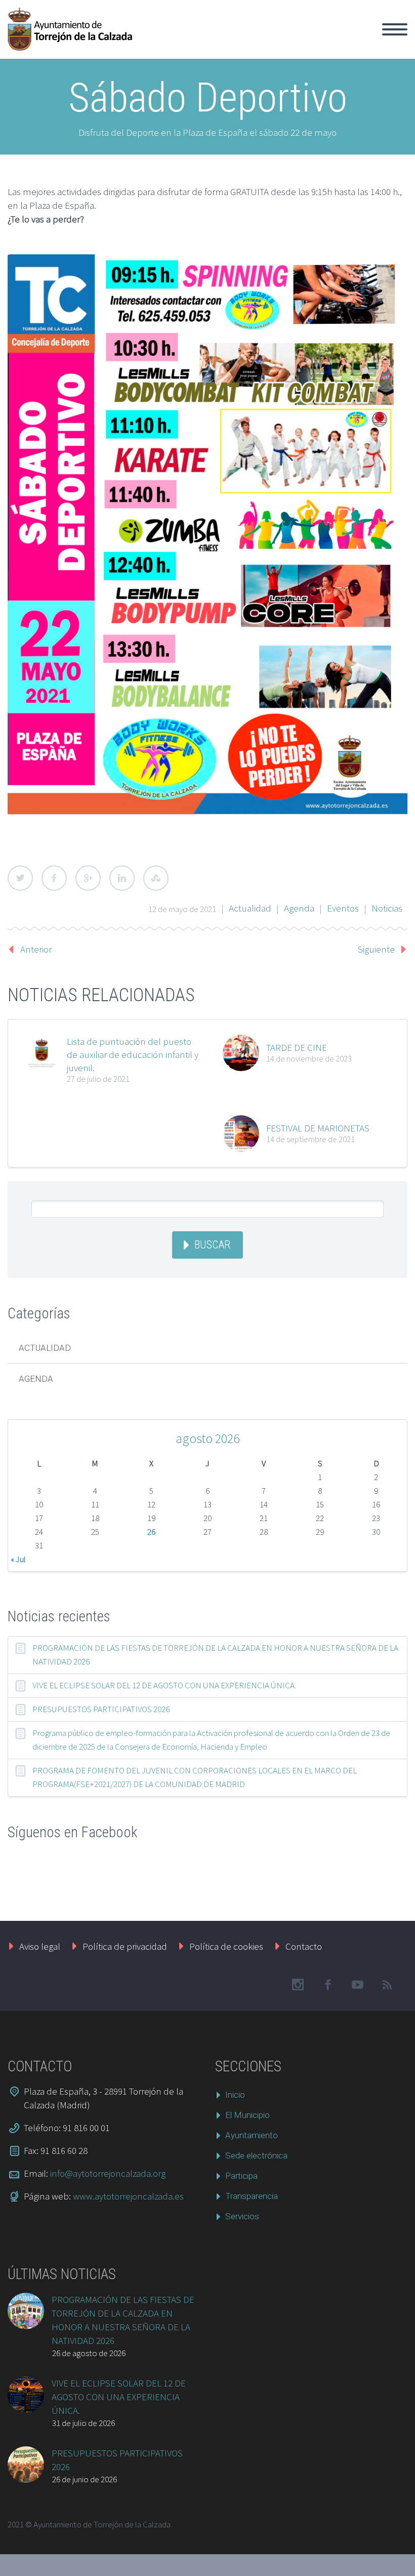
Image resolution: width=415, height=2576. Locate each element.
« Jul (18, 1559)
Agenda (299, 908)
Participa (241, 2176)
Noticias (387, 908)
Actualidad (250, 908)
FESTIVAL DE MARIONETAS (318, 1128)
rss (387, 1985)
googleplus (357, 1985)
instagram (298, 1985)
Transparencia (252, 2196)
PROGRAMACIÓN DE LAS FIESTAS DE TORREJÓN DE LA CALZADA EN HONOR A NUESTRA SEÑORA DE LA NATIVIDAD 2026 (215, 1655)
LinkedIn (122, 878)
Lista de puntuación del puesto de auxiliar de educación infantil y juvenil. (133, 1054)
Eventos (343, 908)
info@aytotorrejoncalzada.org (108, 2173)
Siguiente (376, 949)
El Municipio (199, 41)
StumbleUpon (156, 878)
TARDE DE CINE (297, 1047)
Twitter (20, 878)
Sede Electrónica (340, 41)
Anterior (36, 949)
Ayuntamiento (265, 41)
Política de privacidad (125, 1946)
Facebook (54, 878)
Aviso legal (40, 1946)
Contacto (304, 1946)
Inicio (150, 41)
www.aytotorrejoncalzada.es (128, 2196)
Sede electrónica (256, 2155)
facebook (327, 1985)
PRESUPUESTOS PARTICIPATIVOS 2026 (101, 1709)
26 (151, 1532)
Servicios (242, 2216)
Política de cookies (226, 1946)
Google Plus (88, 878)
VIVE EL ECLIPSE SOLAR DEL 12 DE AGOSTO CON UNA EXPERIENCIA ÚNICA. (164, 1685)
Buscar (212, 1245)
